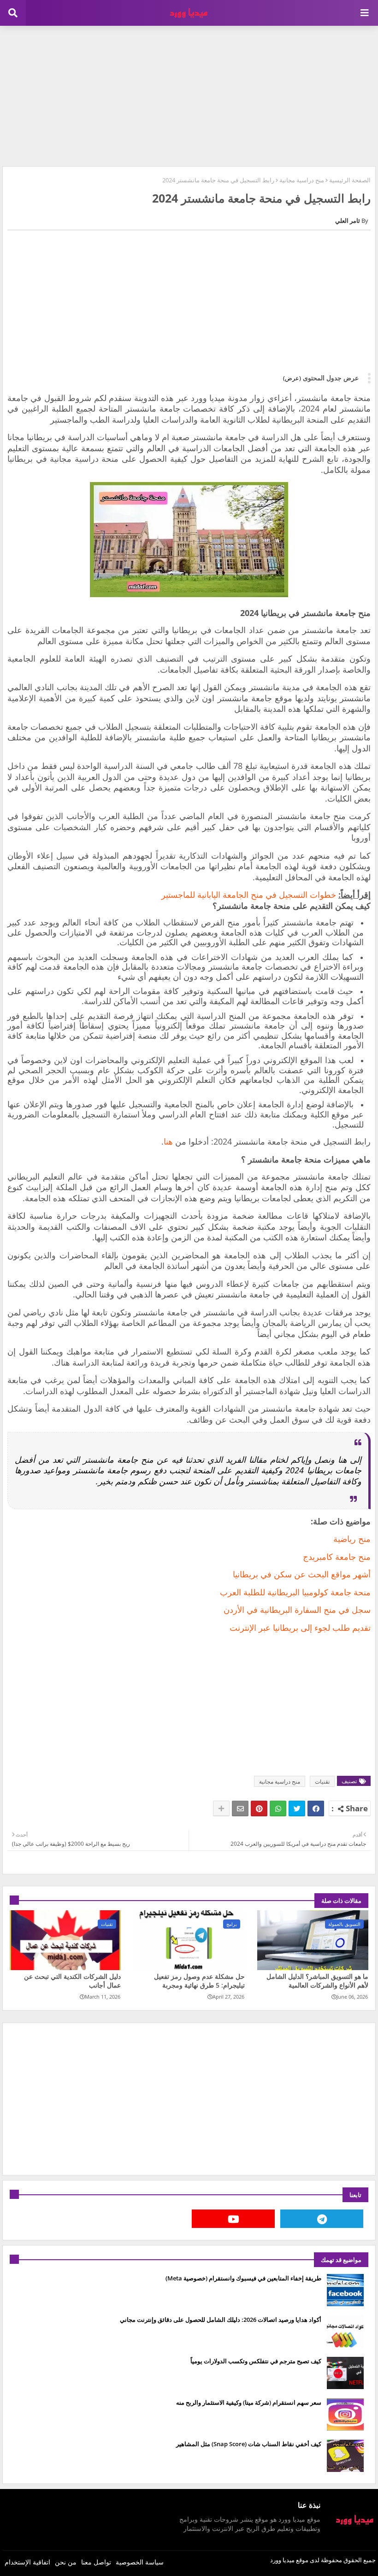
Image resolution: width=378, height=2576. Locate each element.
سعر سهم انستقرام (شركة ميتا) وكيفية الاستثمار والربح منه (249, 2402)
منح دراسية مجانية (302, 180)
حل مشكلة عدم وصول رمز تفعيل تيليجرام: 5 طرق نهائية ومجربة (199, 1981)
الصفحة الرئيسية (350, 180)
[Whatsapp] (278, 1808)
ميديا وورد (282, 2560)
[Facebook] (316, 1808)
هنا (168, 1141)
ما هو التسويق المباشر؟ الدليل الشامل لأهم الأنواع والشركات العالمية (317, 1981)
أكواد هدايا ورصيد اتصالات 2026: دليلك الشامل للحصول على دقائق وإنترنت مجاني (221, 2320)
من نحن (66, 2562)
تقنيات (322, 1782)
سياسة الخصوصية (140, 2562)
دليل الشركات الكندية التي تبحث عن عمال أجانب (72, 1981)
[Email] (240, 1808)
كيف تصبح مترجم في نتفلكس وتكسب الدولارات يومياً (256, 2361)
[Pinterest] (259, 1808)
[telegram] (322, 2219)
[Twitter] (297, 1808)
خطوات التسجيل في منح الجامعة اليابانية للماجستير (249, 895)
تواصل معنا (96, 2562)
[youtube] (233, 2219)
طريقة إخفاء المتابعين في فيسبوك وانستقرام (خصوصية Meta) (243, 2278)
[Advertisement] (189, 95)
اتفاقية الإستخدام (27, 2562)
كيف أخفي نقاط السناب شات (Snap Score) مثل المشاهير (249, 2444)
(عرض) (292, 378)
